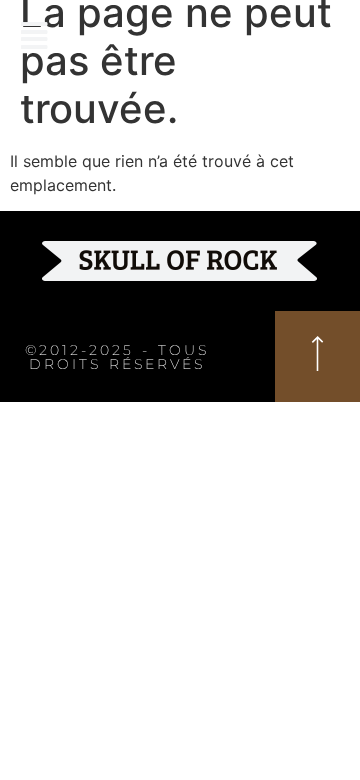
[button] (33, 35)
